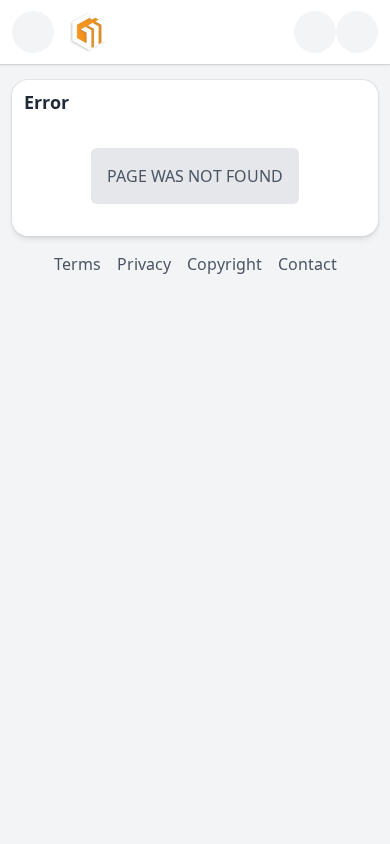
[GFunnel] (88, 32)
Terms (77, 264)
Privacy (144, 264)
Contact (307, 264)
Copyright (224, 264)
